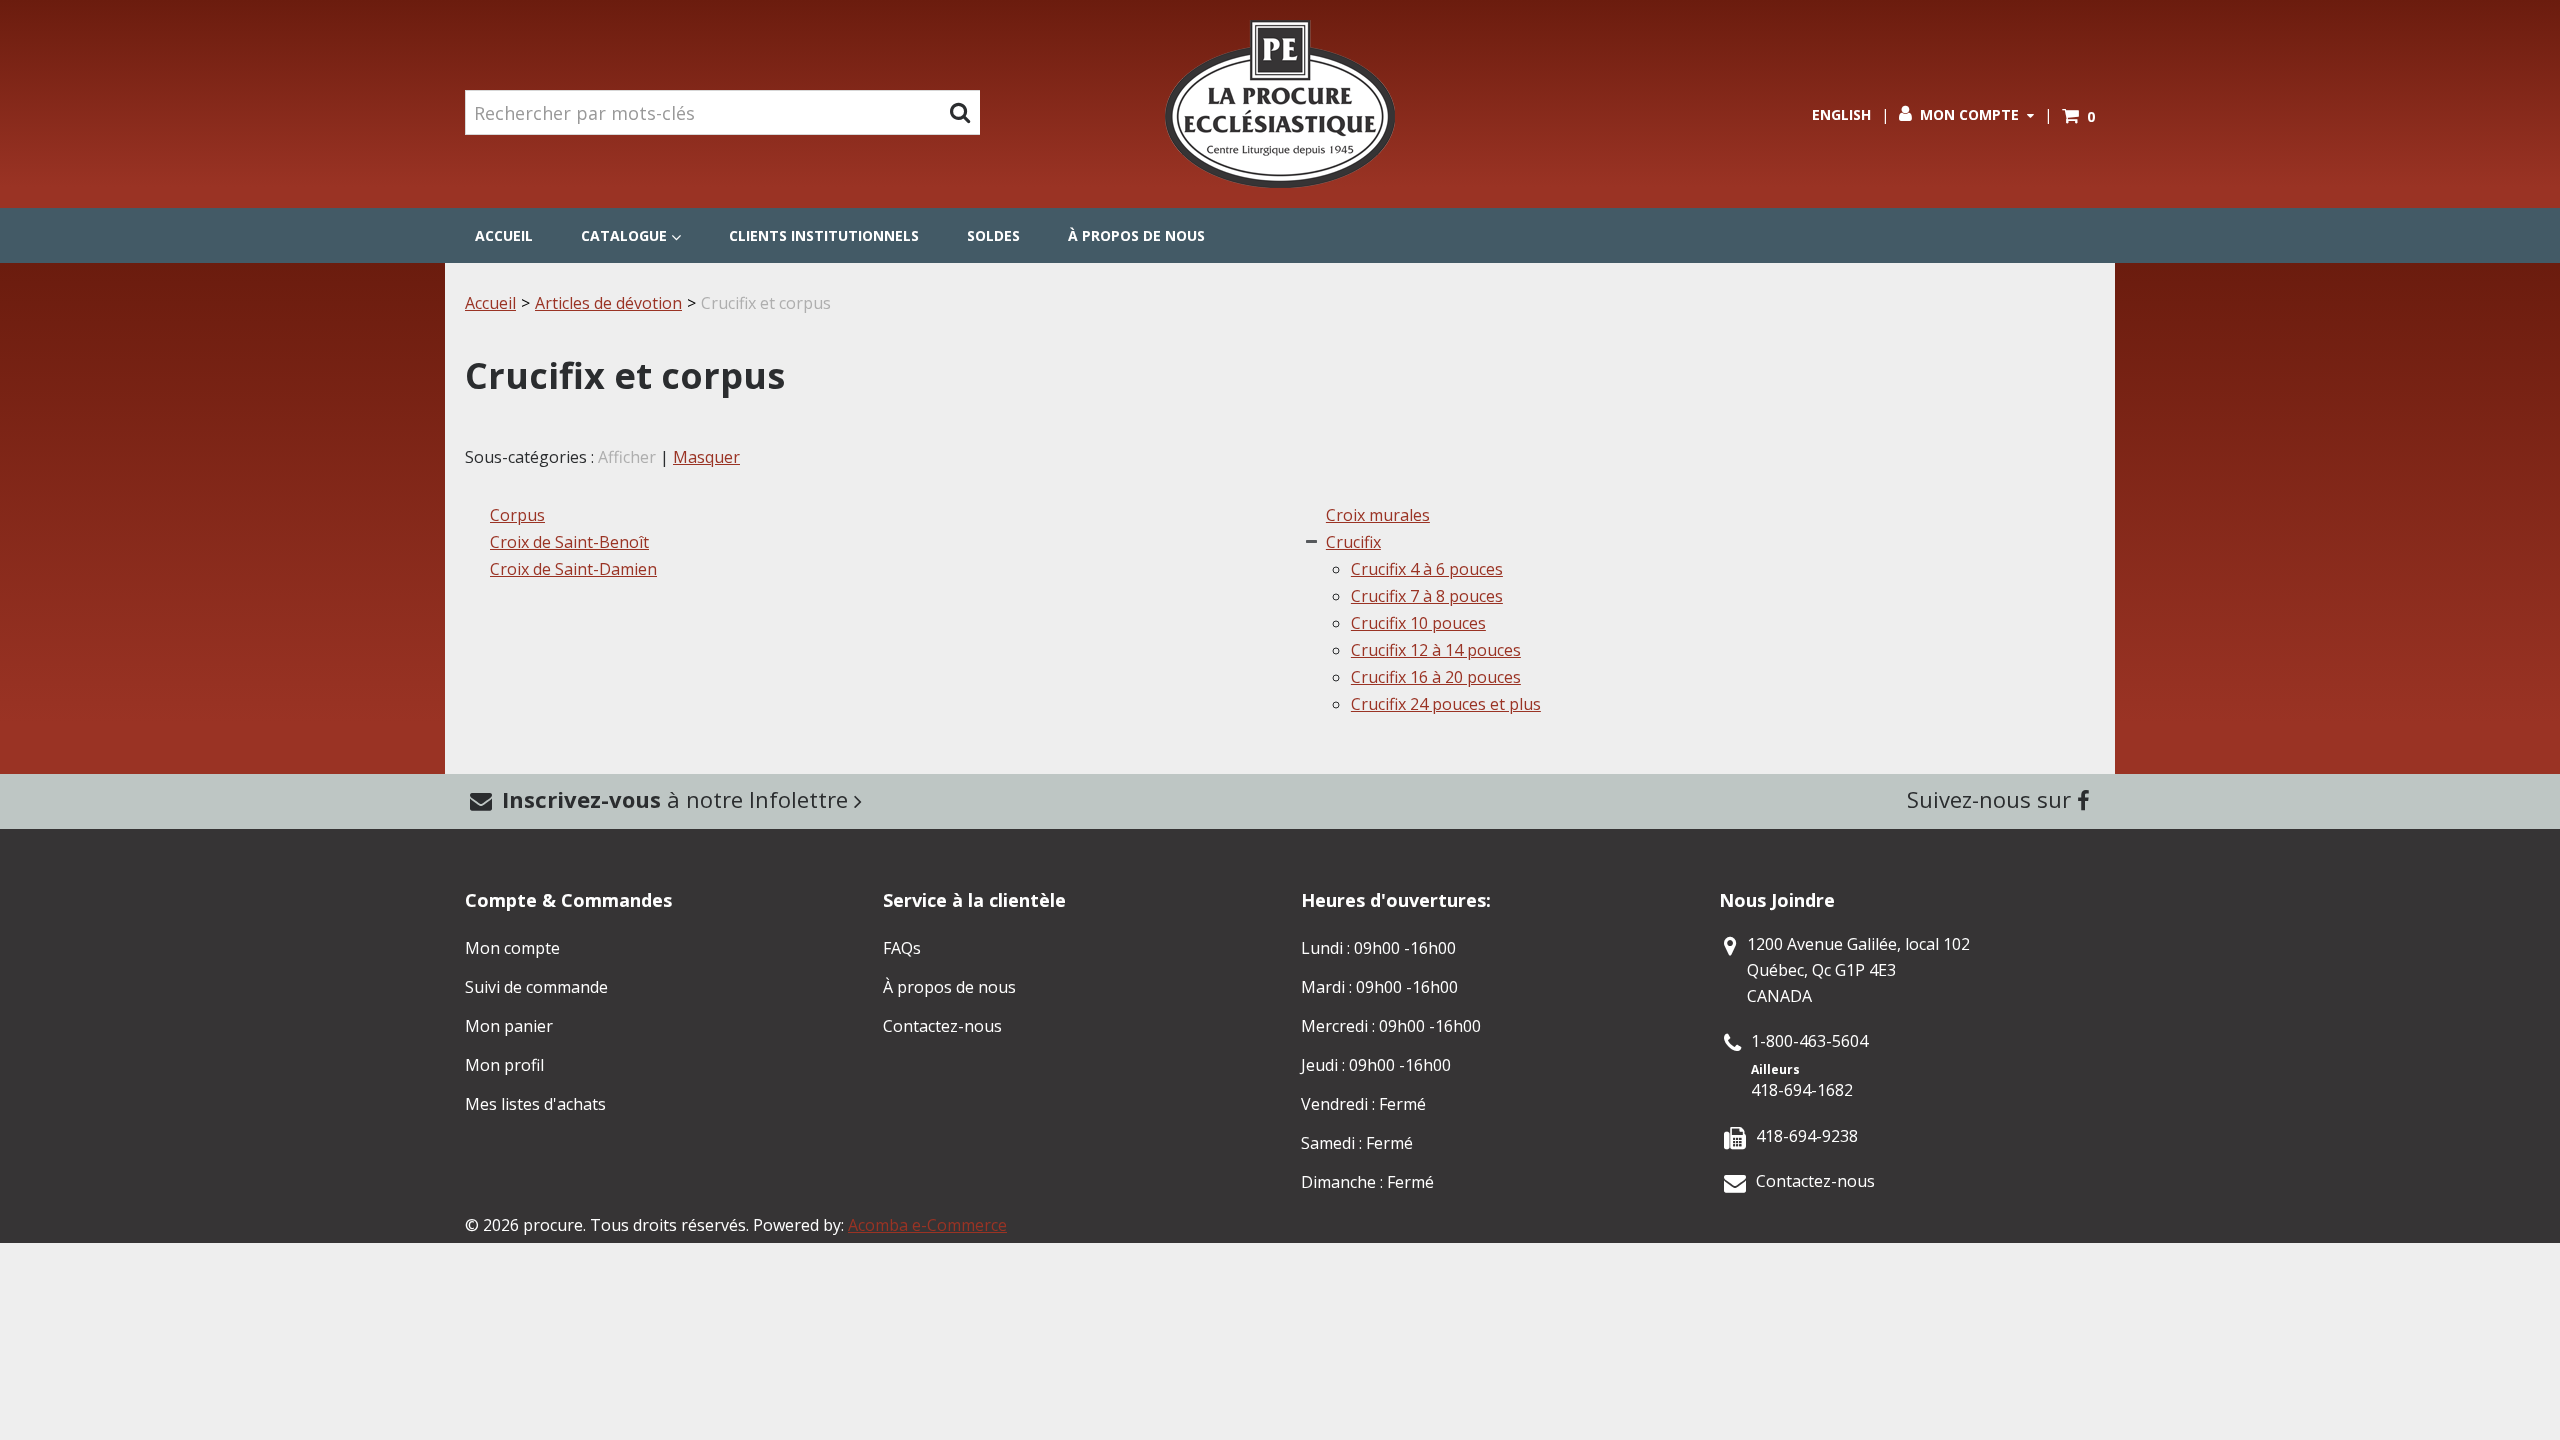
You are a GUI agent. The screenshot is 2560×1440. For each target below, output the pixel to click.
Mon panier (509, 1026)
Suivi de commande (536, 987)
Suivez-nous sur (1992, 799)
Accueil (504, 235)
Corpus (517, 515)
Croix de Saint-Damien (573, 569)
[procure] (1280, 104)
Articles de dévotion (608, 303)
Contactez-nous (942, 1026)
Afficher (627, 457)
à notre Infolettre (678, 799)
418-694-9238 (1807, 1136)
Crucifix (1353, 542)
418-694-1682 (1802, 1090)
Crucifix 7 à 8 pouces (1427, 596)
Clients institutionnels (824, 235)
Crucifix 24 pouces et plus (1446, 704)
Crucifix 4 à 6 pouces (1427, 569)
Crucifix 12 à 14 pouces (1436, 650)
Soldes (993, 235)
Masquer (706, 457)
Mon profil (504, 1065)
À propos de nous (1136, 235)
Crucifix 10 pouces (1418, 623)
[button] (2078, 116)
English (1841, 114)
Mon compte (1969, 114)
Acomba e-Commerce (927, 1225)
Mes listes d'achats (535, 1104)
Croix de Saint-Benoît (569, 542)
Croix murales (1378, 515)
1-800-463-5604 (1809, 1041)
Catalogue (624, 235)
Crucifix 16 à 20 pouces (1436, 677)
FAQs (902, 948)
